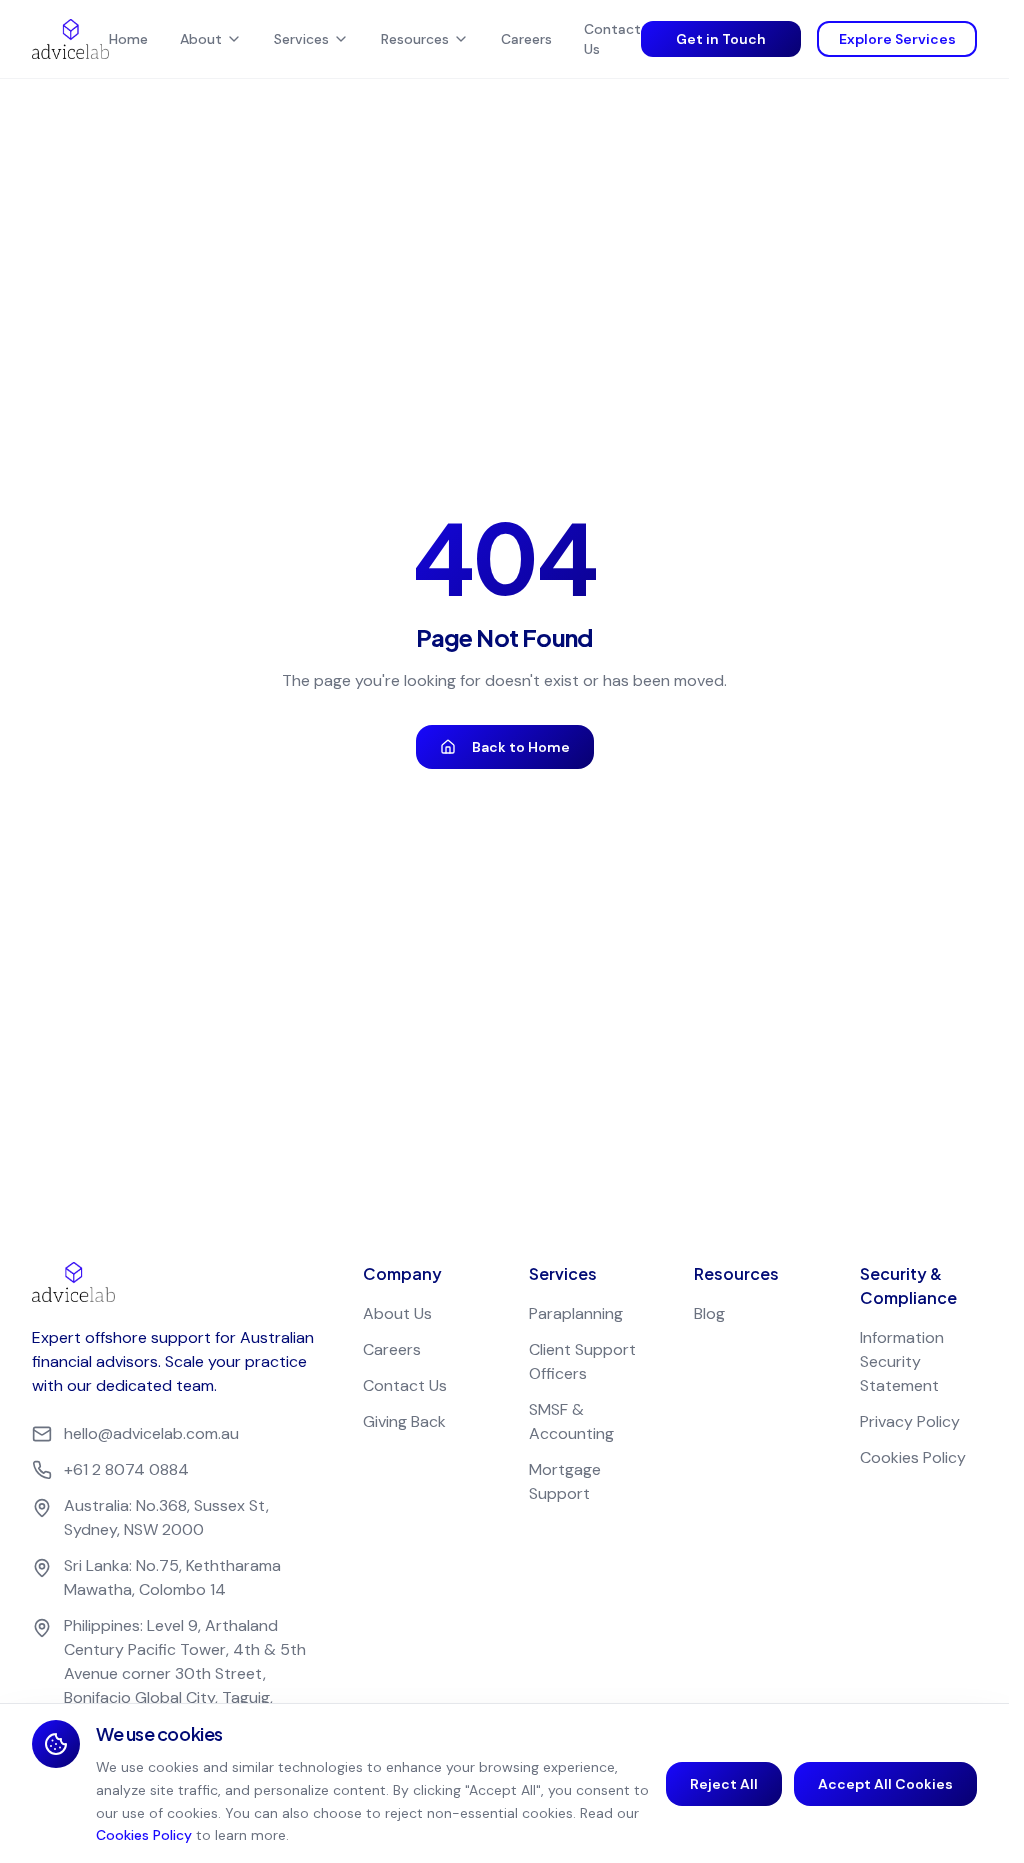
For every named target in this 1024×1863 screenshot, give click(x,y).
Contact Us (612, 39)
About (201, 39)
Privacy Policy (910, 1421)
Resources (415, 39)
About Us (397, 1313)
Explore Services (897, 39)
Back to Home (521, 747)
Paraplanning (576, 1313)
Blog (709, 1313)
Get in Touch (721, 39)
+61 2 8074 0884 (126, 1469)
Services (301, 39)
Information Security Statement (902, 1361)
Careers (526, 39)
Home (128, 39)
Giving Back (404, 1421)
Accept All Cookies (885, 1784)
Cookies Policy (913, 1457)
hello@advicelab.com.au (151, 1433)
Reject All (724, 1784)
